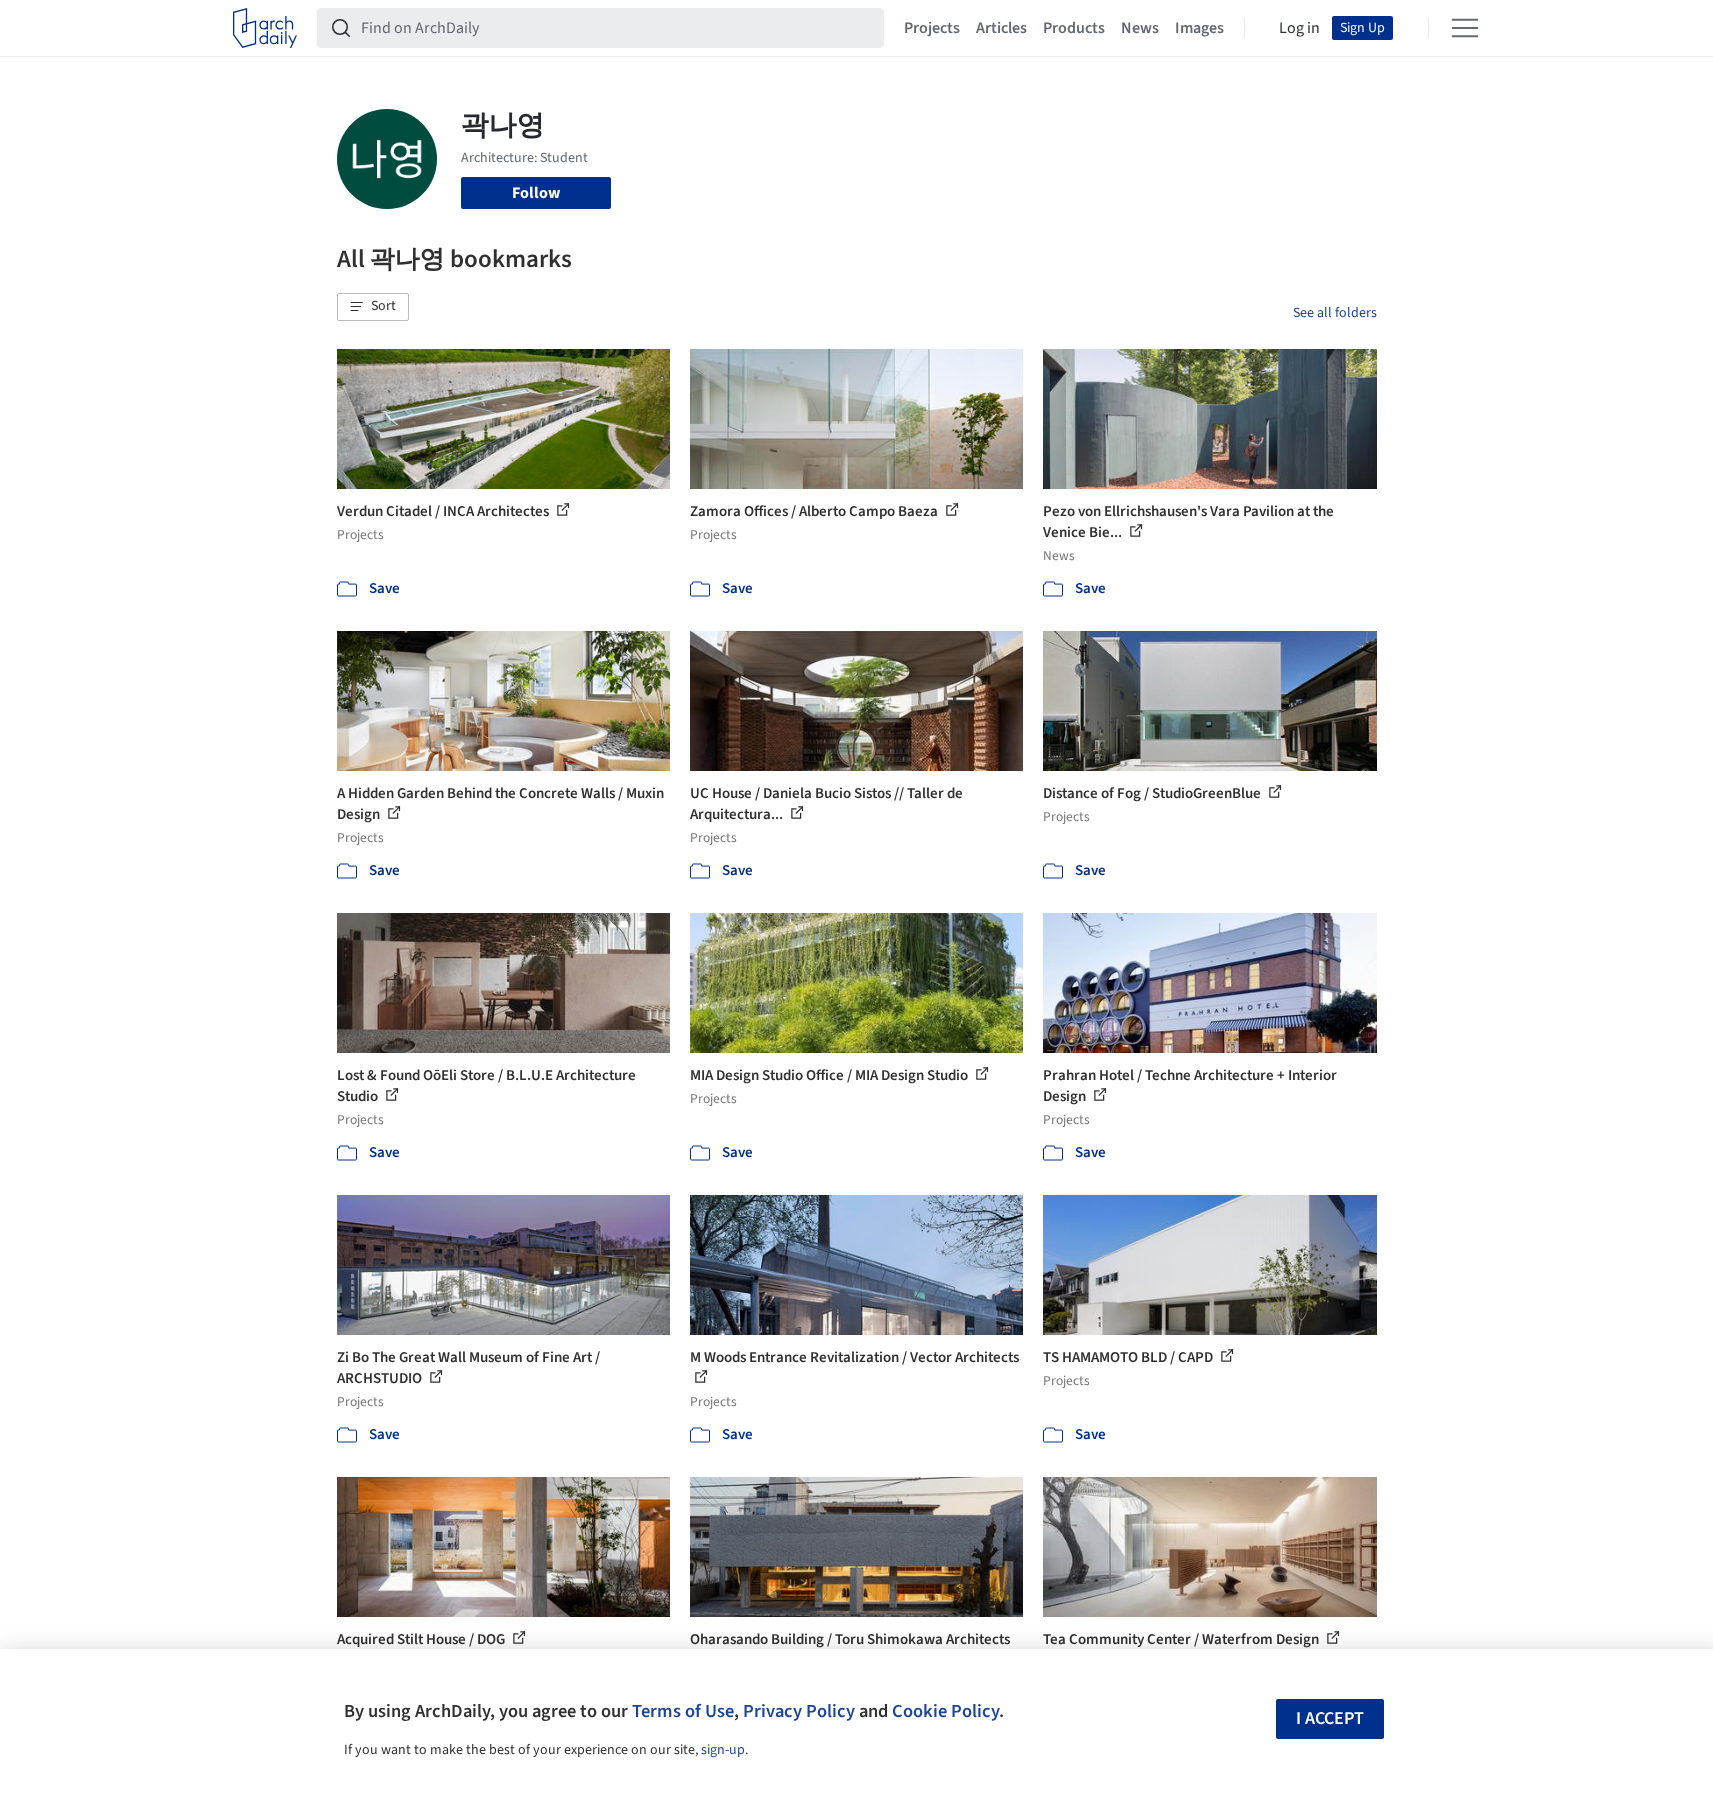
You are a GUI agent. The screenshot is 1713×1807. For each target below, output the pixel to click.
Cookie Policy (945, 1711)
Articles (1001, 28)
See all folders (1335, 313)
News (1140, 28)
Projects (932, 28)
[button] (373, 307)
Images (1199, 28)
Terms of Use (683, 1711)
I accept (1330, 1718)
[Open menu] (1465, 28)
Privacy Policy (799, 1711)
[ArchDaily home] (265, 28)
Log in (1299, 28)
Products (1074, 28)
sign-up (723, 1750)
